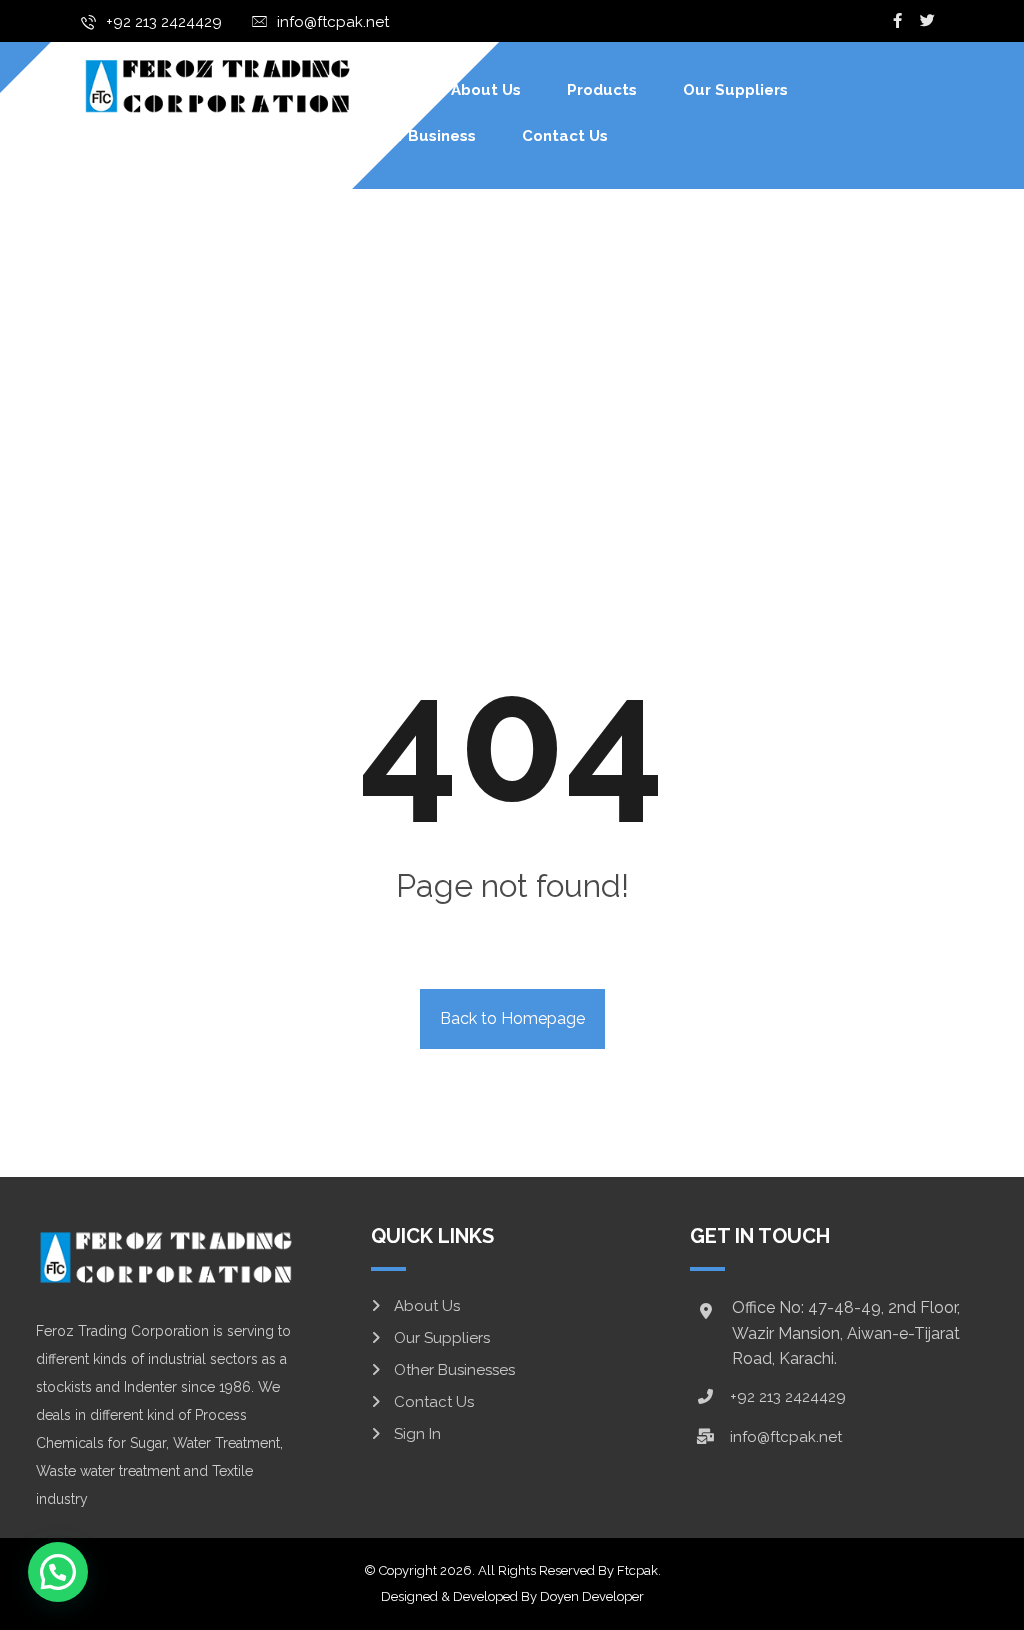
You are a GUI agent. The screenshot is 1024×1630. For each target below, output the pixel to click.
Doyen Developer (592, 1596)
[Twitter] (928, 21)
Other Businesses (454, 1370)
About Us (427, 1306)
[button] (58, 1572)
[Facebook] (898, 21)
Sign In (417, 1434)
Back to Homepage (512, 1018)
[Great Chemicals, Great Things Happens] (216, 85)
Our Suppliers (442, 1338)
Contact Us (434, 1402)
